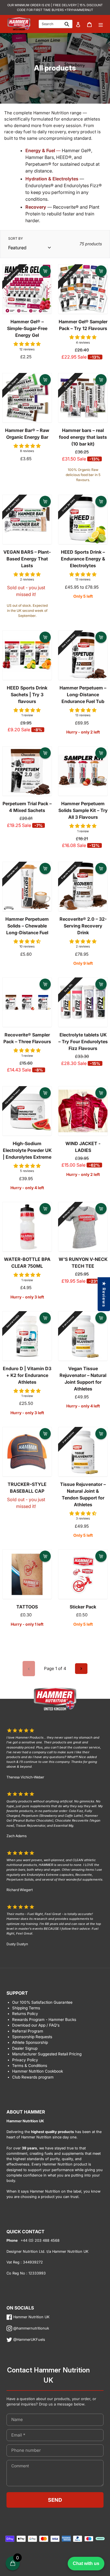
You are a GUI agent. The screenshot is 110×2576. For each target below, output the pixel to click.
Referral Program (28, 2031)
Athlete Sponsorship (30, 2042)
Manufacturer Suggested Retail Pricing (47, 2054)
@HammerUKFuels (29, 2340)
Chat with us (86, 2563)
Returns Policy (25, 2014)
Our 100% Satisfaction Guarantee (42, 2002)
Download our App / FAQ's (36, 2025)
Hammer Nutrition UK (31, 2317)
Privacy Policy (25, 2060)
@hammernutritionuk (31, 2328)
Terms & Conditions (30, 2066)
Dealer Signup (25, 2048)
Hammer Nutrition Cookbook (38, 2071)
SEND (55, 2500)
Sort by (16, 238)
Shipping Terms (26, 2008)
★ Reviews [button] (104, 1294)
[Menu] (101, 24)
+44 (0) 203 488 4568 (39, 2240)
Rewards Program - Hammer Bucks (44, 2020)
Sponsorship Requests (32, 2037)
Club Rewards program (33, 2077)
